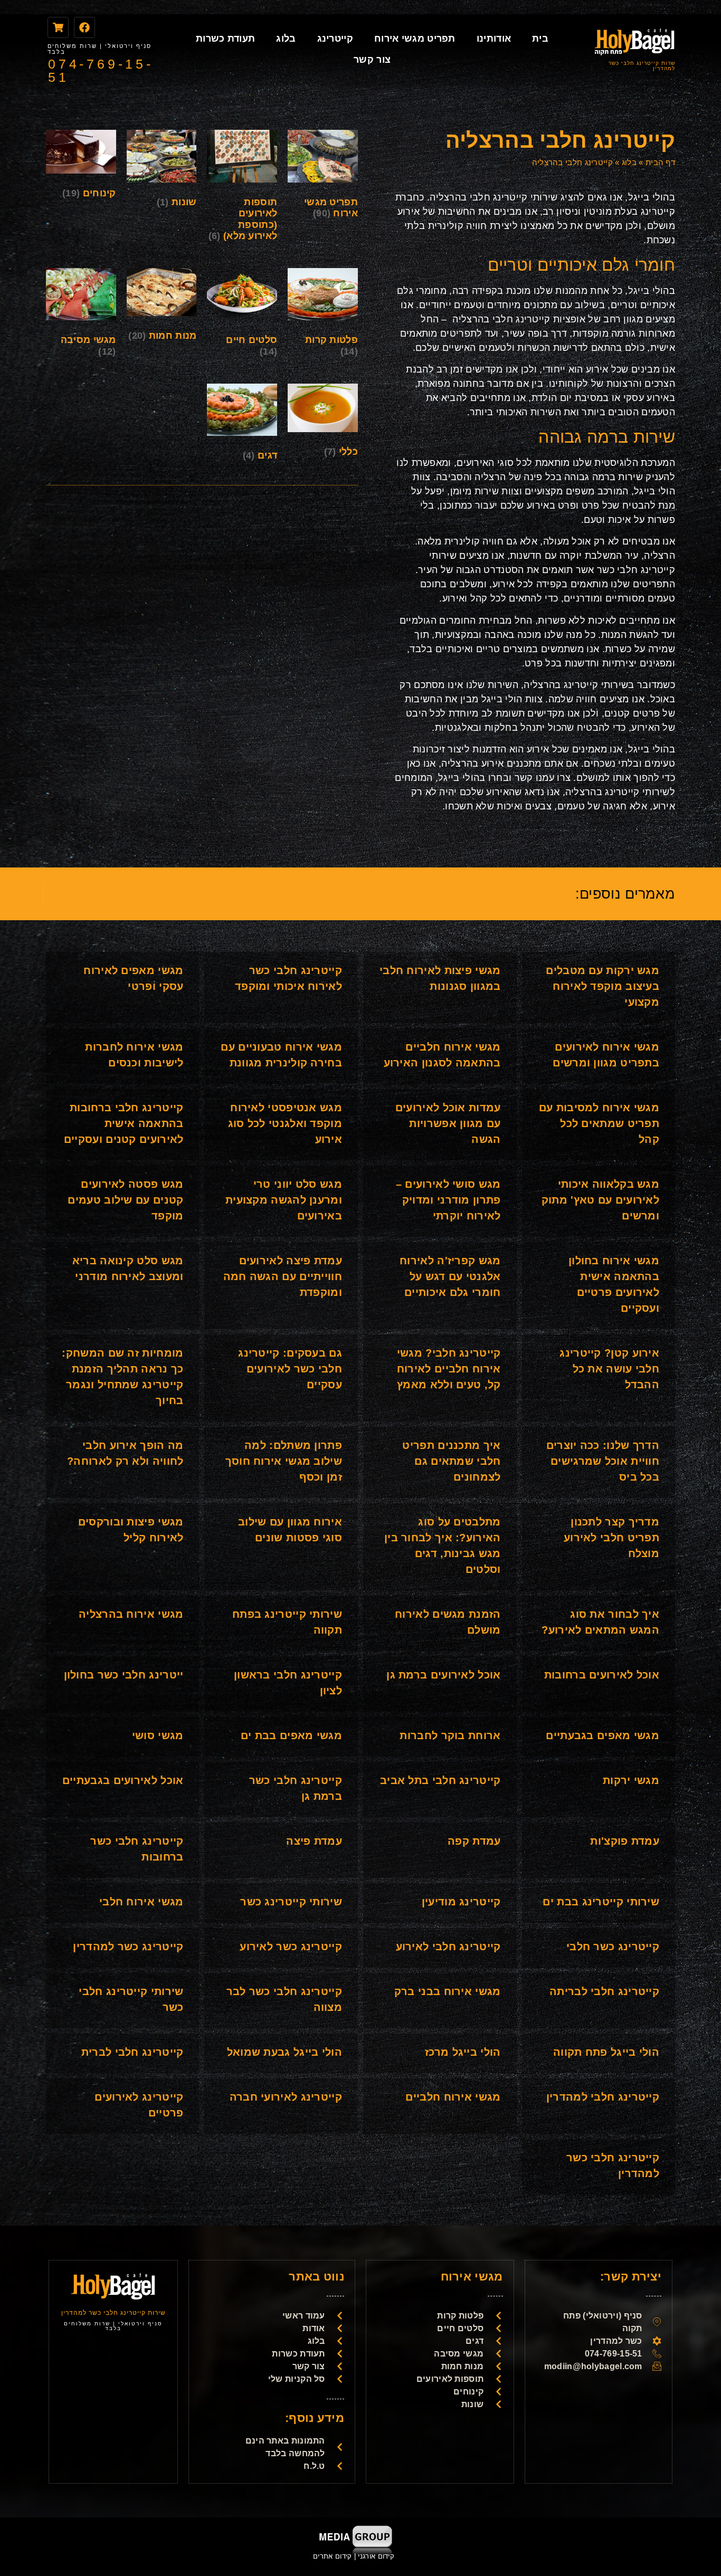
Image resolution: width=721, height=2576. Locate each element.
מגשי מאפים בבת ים (291, 1735)
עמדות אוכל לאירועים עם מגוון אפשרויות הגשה (448, 1123)
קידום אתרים (332, 2556)
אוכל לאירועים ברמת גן (443, 1675)
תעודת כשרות (225, 39)
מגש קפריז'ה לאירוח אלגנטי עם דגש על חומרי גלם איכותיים (450, 1276)
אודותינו (494, 39)
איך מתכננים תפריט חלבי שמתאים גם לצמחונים (451, 1461)
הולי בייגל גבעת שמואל (284, 2052)
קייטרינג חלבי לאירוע (448, 1947)
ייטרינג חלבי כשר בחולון (124, 1675)
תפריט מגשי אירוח (415, 39)
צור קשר (372, 60)
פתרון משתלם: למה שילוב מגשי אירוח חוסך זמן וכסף (284, 1461)
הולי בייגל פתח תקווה (606, 2052)
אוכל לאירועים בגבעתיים (123, 1780)
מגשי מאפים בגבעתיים (603, 1735)
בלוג (286, 39)
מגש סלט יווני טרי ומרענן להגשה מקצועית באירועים (284, 1200)
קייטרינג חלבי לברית (132, 2052)
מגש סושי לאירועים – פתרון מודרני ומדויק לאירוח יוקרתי (448, 1200)
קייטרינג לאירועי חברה (286, 2097)
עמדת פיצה (314, 1841)
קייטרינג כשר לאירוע (291, 1947)
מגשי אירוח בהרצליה (131, 1614)
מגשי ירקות (631, 1780)
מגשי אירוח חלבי (141, 1902)
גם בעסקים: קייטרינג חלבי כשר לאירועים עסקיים (290, 1369)
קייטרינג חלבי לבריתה (604, 1991)
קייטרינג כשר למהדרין (128, 1947)
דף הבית (660, 162)
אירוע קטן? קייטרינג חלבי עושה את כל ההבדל (609, 1369)
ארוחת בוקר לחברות (450, 1735)
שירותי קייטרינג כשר (291, 1902)
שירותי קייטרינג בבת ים (601, 1902)
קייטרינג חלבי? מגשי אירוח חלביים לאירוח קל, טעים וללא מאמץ (449, 1369)
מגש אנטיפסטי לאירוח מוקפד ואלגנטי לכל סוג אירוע (285, 1123)
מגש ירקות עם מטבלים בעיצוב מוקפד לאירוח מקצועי (603, 986)
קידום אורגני (377, 2556)
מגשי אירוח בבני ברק (448, 1991)
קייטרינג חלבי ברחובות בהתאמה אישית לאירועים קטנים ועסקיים (124, 1123)
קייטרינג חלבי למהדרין (603, 2097)
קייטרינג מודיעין (461, 1902)
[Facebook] (84, 27)
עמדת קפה (474, 1841)
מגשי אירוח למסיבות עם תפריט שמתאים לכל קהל (599, 1123)
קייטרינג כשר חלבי (613, 1947)
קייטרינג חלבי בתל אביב (440, 1780)
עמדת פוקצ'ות (625, 1841)
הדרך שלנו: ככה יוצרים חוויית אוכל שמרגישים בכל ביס (603, 1461)
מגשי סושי (158, 1735)
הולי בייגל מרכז (463, 2052)
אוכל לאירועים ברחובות (602, 1675)
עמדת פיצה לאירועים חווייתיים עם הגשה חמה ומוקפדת (283, 1276)
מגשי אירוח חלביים (453, 2097)
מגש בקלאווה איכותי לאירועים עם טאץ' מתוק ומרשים (600, 1200)
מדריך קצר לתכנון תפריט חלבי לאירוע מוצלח (611, 1538)
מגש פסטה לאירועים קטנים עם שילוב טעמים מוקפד (125, 1200)
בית (540, 39)
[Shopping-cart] (58, 27)
